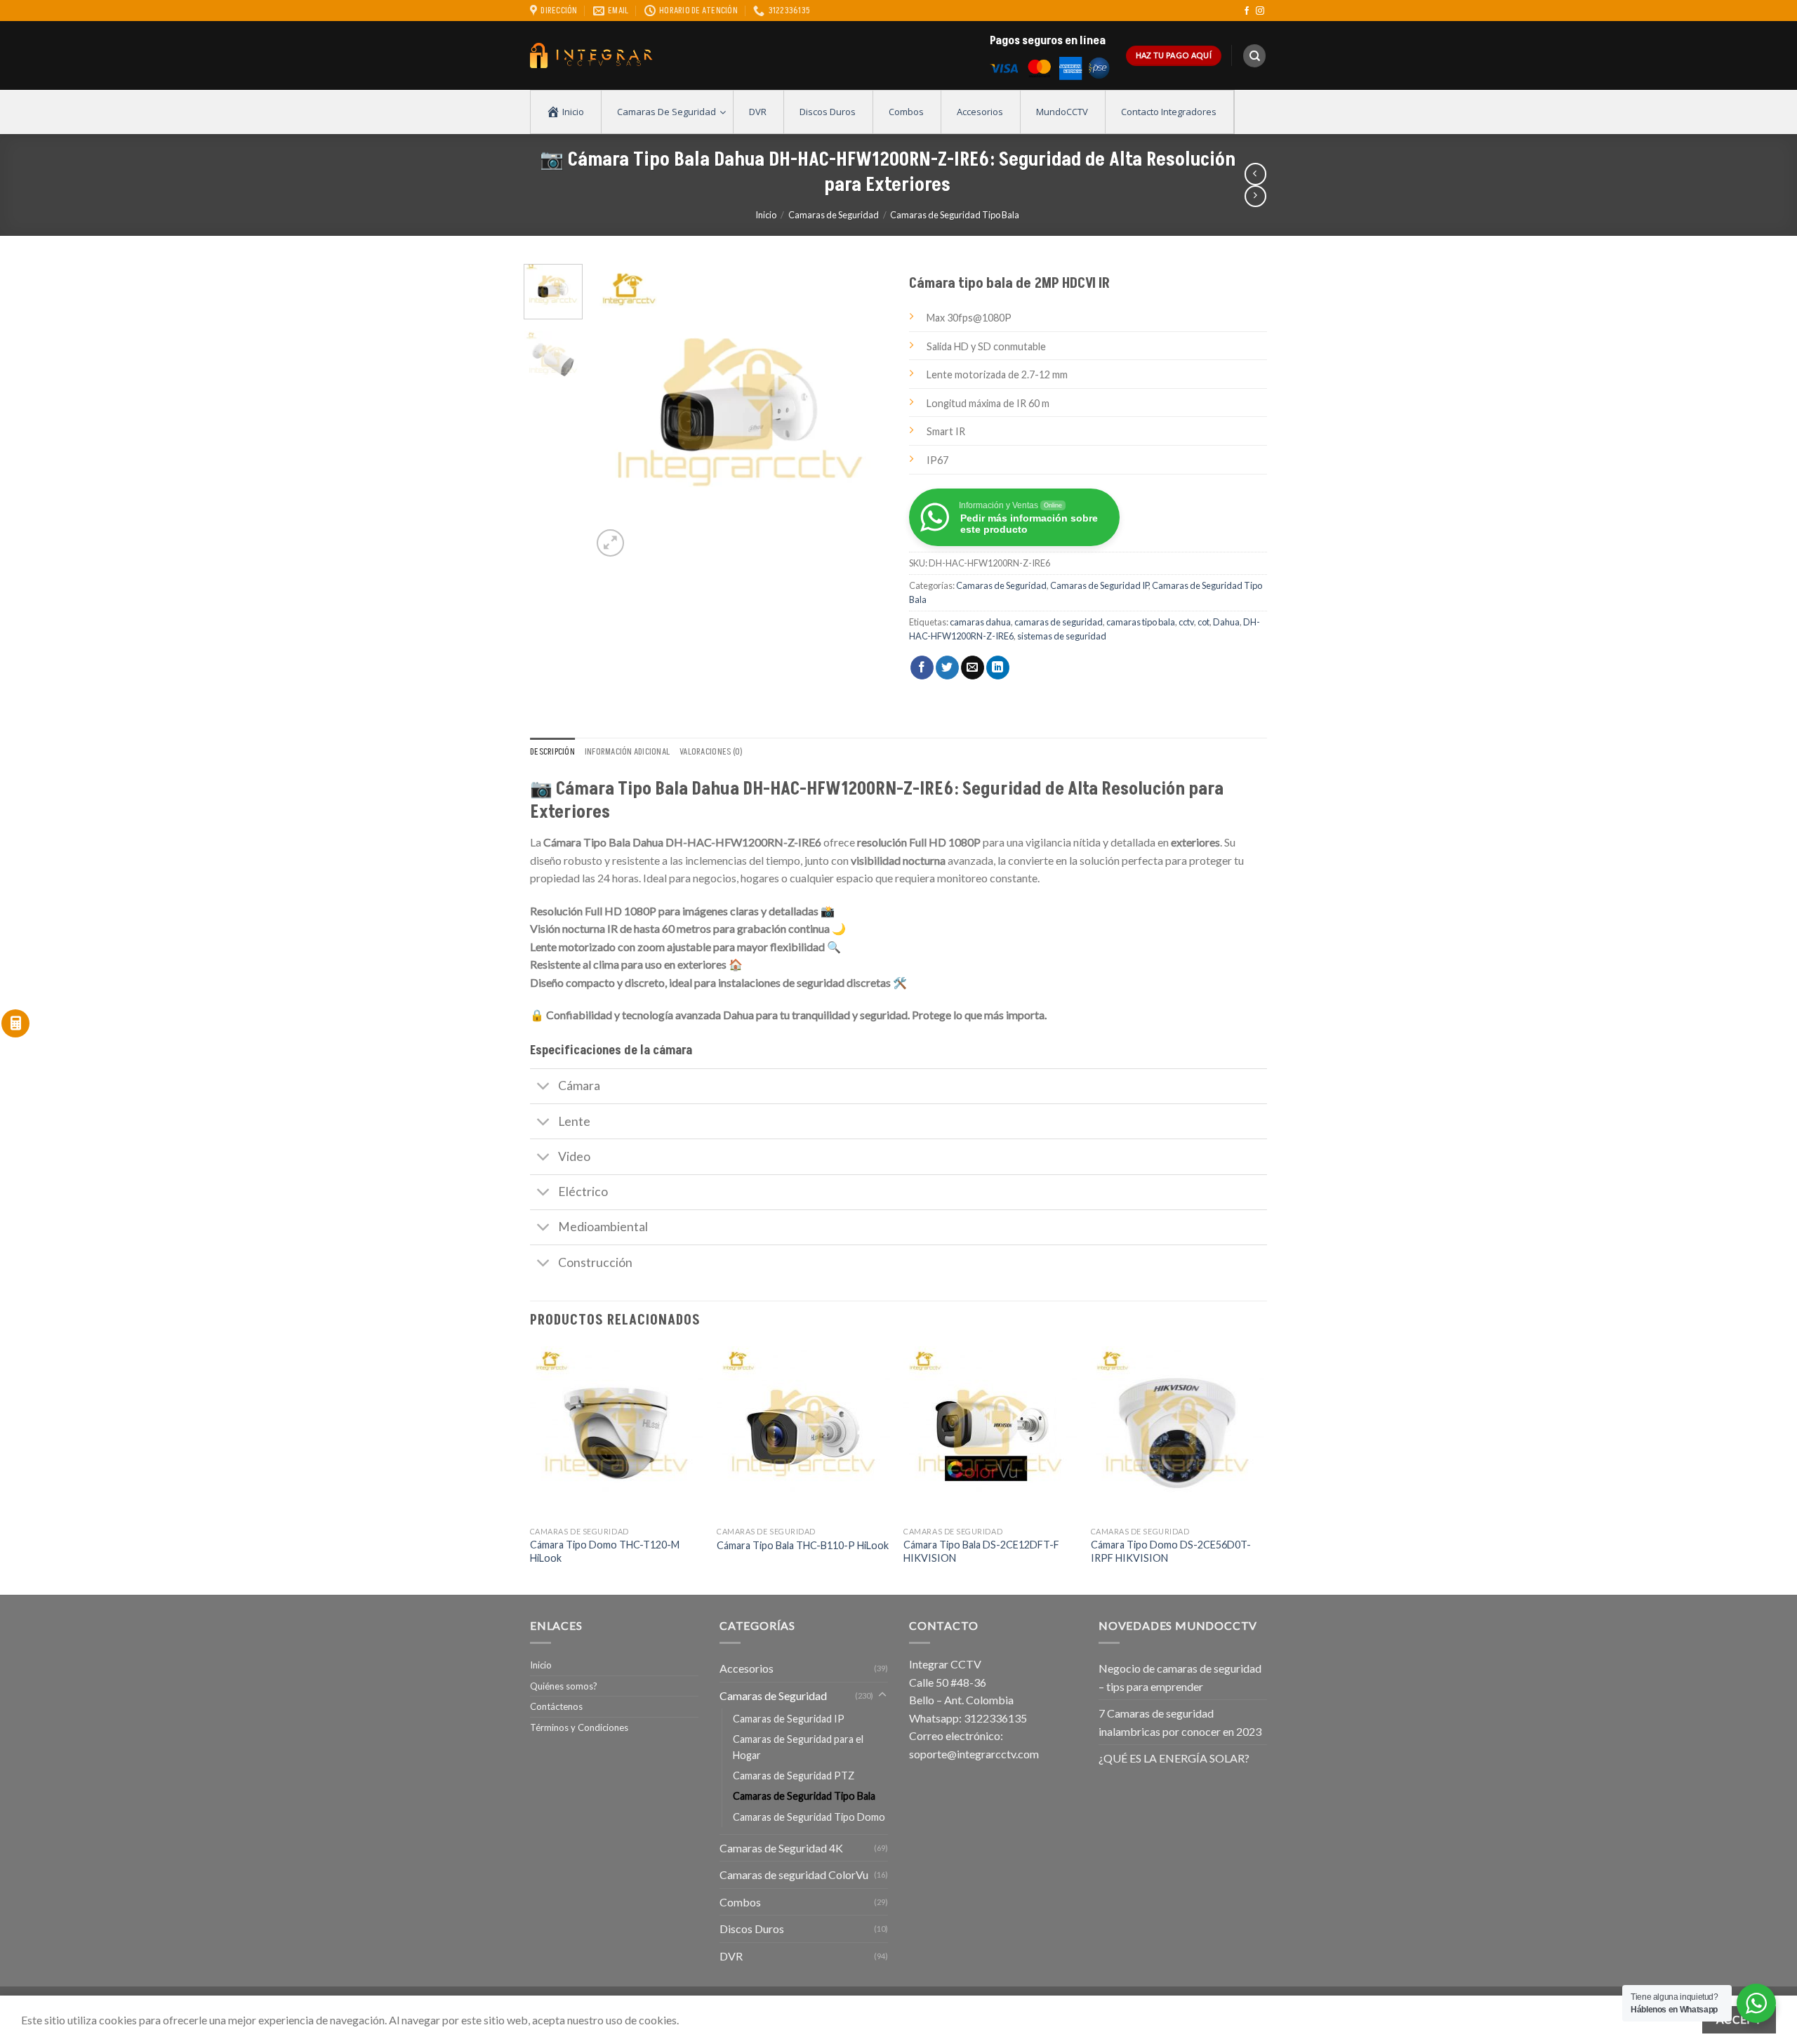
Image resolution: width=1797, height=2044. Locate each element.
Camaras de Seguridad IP (1099, 585)
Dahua (1226, 622)
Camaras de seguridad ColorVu (794, 1874)
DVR (731, 1956)
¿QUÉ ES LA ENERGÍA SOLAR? (1174, 1758)
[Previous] (616, 412)
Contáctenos (556, 1706)
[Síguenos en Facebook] (1247, 11)
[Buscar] (1254, 56)
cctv (1186, 622)
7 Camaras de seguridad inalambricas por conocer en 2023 (1180, 1722)
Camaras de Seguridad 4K (781, 1848)
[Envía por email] (973, 668)
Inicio (766, 215)
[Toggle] (544, 1088)
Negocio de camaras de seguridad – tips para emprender (1180, 1677)
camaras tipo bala (1141, 622)
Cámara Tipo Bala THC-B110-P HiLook (803, 1545)
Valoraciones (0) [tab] (711, 752)
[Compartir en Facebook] (922, 668)
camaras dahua (980, 622)
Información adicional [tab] (627, 752)
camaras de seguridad (1059, 622)
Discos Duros (752, 1929)
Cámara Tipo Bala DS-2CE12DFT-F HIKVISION (981, 1551)
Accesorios (747, 1668)
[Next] (865, 412)
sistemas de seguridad (1062, 636)
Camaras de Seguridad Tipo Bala (955, 215)
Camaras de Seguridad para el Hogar (798, 1747)
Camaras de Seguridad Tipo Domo (809, 1817)
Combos (740, 1902)
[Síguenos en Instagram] (1260, 11)
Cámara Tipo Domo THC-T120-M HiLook (605, 1551)
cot (1203, 622)
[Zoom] (610, 543)
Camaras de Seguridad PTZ (794, 1776)
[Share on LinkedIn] (998, 668)
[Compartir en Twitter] (947, 668)
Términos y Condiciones (579, 1727)
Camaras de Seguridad (834, 215)
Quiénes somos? (564, 1686)
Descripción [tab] (552, 752)
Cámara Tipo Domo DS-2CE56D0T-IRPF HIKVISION (1171, 1551)
